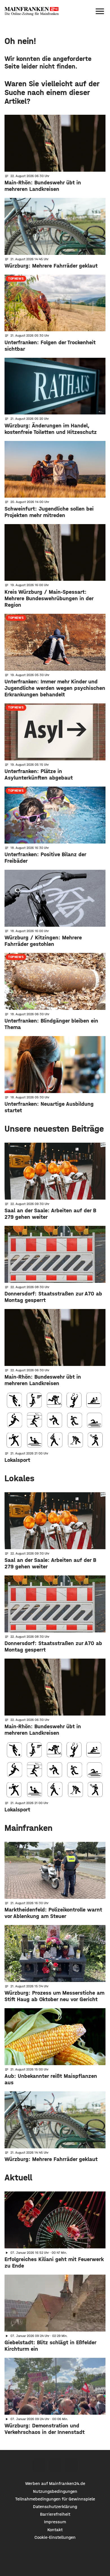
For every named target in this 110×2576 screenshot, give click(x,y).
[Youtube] (71, 2465)
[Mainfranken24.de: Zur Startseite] (32, 11)
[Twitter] (55, 2465)
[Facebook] (39, 2465)
